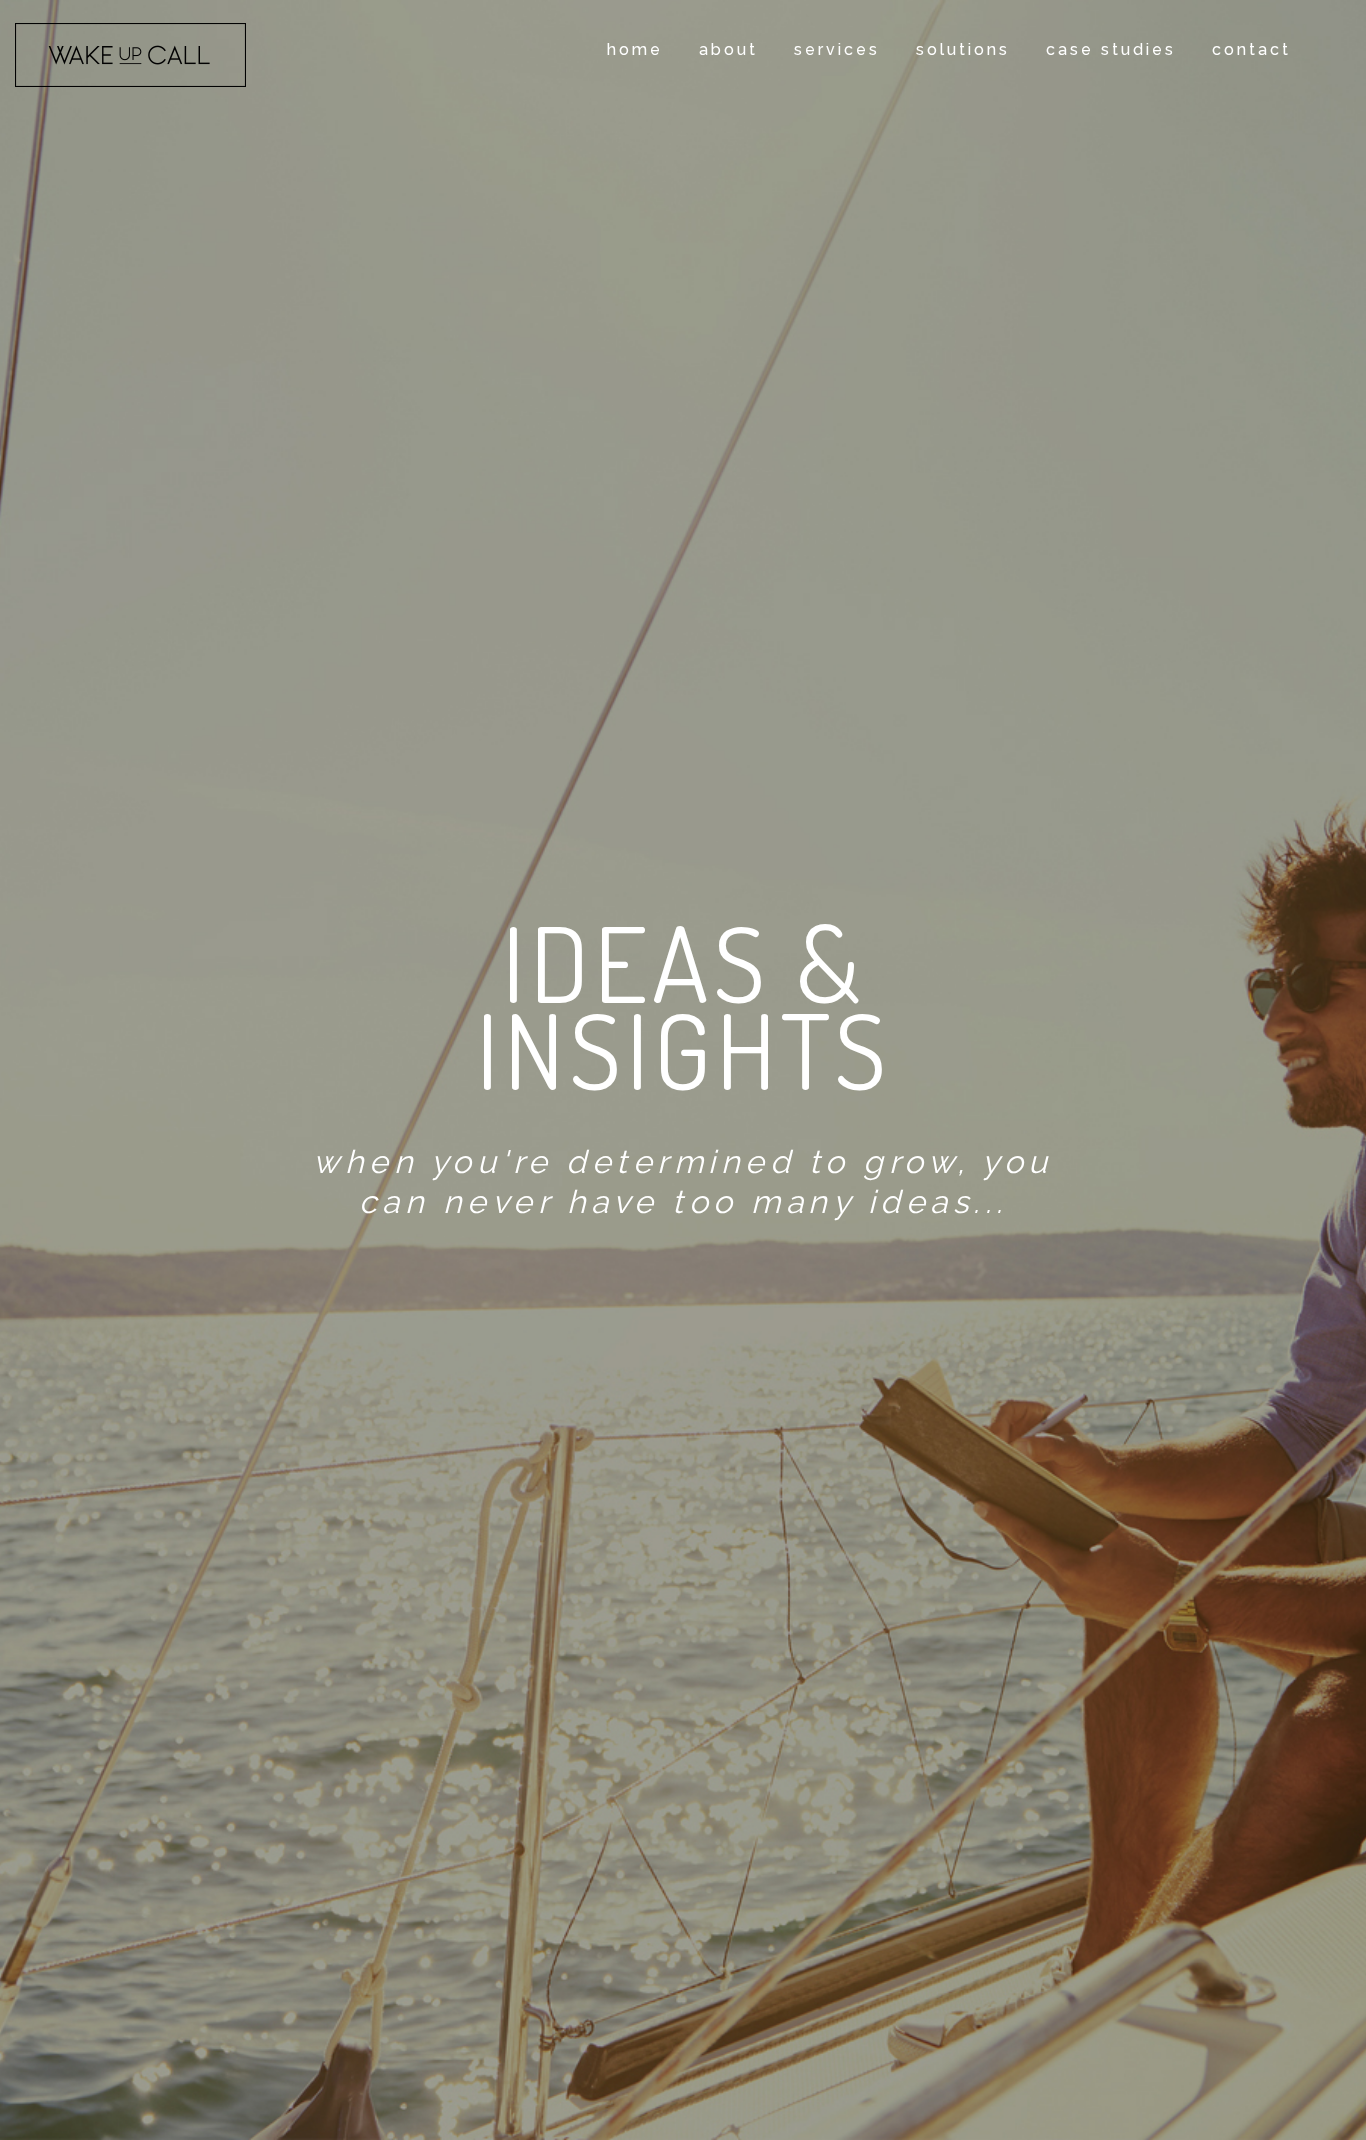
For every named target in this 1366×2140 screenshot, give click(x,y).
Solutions (963, 49)
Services (837, 49)
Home (635, 49)
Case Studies (1111, 49)
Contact (1251, 49)
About (728, 49)
